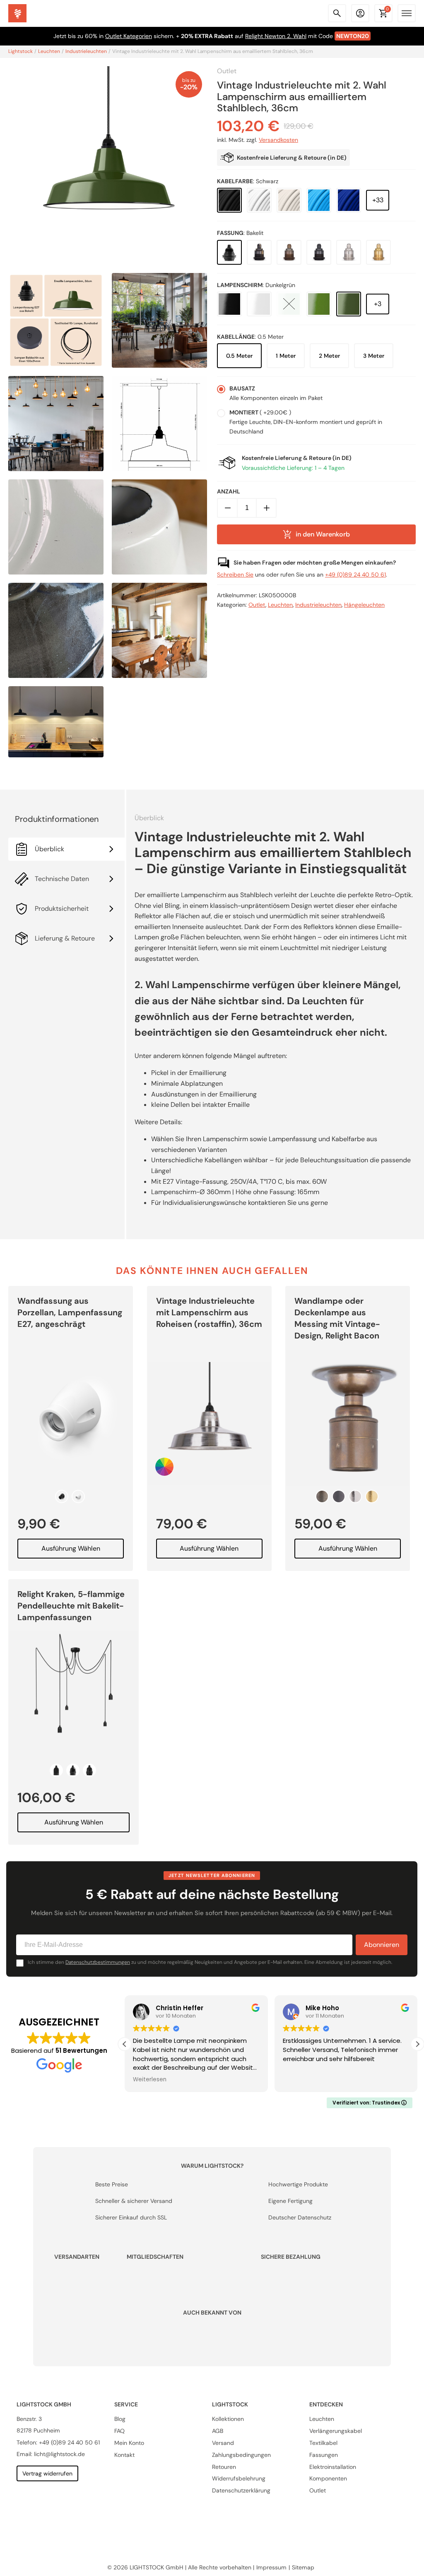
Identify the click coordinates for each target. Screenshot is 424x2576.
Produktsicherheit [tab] (62, 909)
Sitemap (304, 2567)
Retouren (224, 2466)
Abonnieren (382, 1945)
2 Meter (329, 356)
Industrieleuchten (86, 52)
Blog (120, 2419)
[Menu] (407, 13)
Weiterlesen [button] (150, 2080)
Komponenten (329, 2478)
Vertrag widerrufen (47, 2473)
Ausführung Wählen (71, 1548)
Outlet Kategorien (129, 36)
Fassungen (324, 2454)
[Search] (337, 13)
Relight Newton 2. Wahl (276, 36)
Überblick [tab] (49, 849)
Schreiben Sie (235, 575)
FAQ (119, 2431)
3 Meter (374, 356)
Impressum (272, 2567)
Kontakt (124, 2454)
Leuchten (49, 52)
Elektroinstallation (333, 2466)
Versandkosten (278, 140)
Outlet (227, 71)
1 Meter (286, 356)
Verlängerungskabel (336, 2431)
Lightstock (20, 52)
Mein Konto (129, 2443)
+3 (378, 304)
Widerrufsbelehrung (239, 2478)
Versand (223, 2443)
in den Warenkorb (323, 534)
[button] (417, 2044)
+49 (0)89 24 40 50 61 (355, 575)
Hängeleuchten (364, 605)
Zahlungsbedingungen (241, 2454)
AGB (218, 2431)
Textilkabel (324, 2443)
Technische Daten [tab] (62, 879)
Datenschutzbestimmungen (98, 1962)
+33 (378, 200)
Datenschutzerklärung (241, 2490)
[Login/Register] (360, 13)
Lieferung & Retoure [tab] (65, 938)
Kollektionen (228, 2419)
